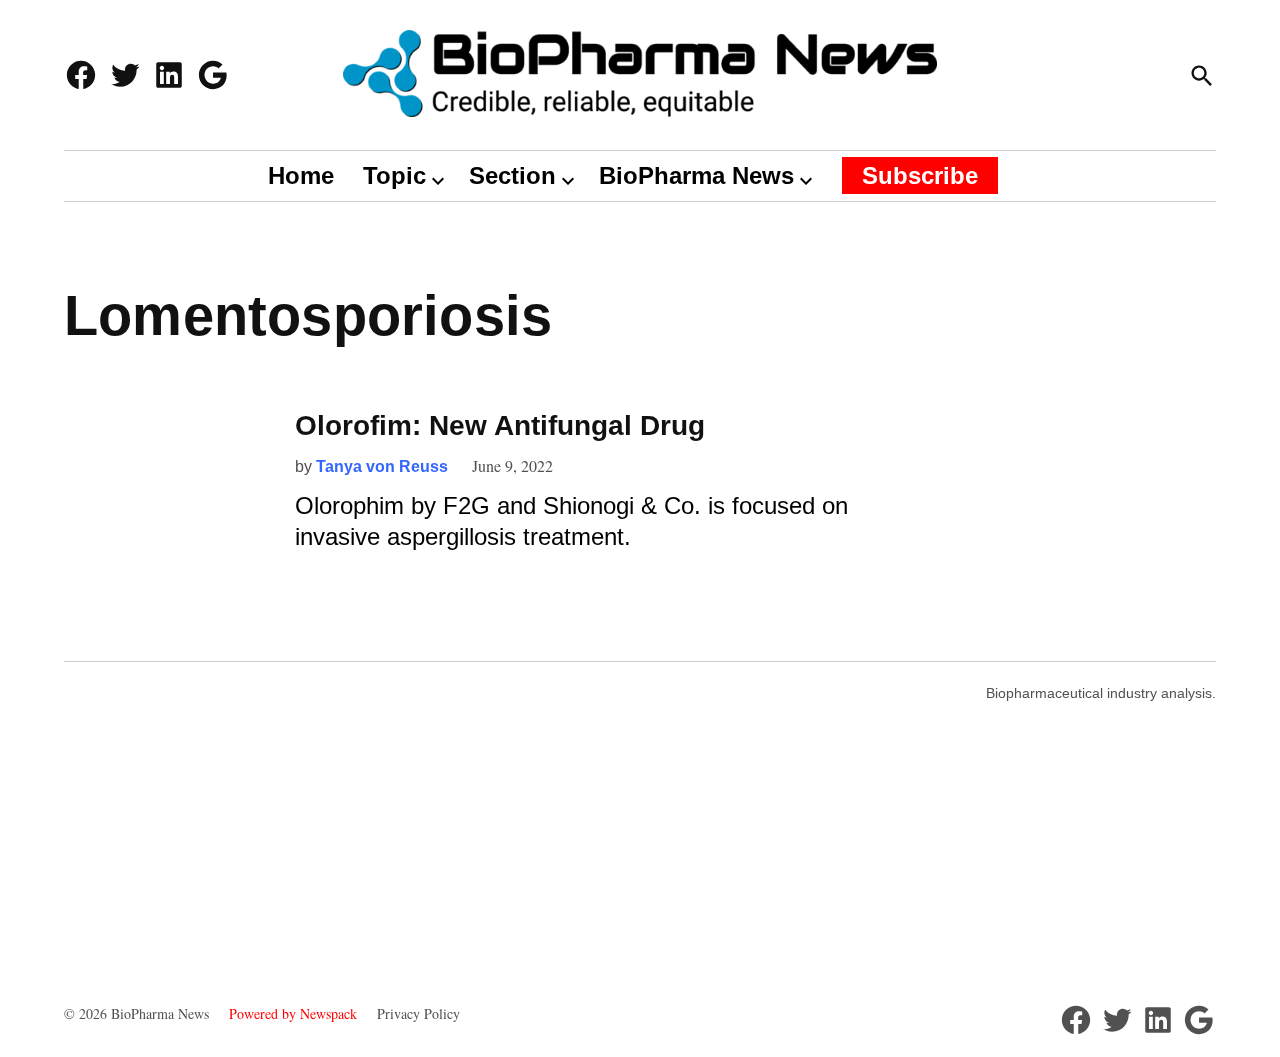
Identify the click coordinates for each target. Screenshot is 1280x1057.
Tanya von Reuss (382, 466)
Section (512, 175)
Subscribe (920, 175)
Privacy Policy (418, 1013)
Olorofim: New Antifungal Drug (500, 425)
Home (301, 175)
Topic (394, 175)
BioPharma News (696, 175)
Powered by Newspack (293, 1013)
